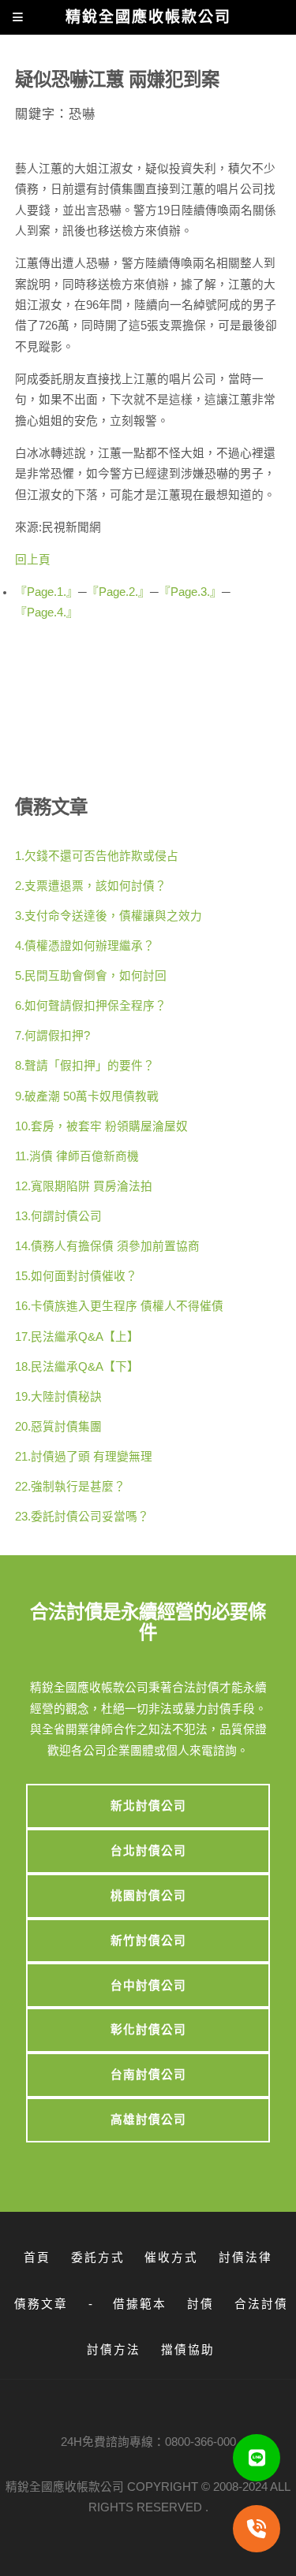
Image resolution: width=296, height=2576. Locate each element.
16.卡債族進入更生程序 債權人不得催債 (119, 1306)
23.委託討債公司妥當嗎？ (82, 1517)
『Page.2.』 (118, 592)
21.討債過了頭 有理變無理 (84, 1457)
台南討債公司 (148, 2075)
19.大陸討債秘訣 (58, 1397)
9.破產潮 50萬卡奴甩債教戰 (87, 1096)
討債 (200, 2304)
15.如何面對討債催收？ (76, 1276)
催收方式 (171, 2258)
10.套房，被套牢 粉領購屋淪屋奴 (101, 1126)
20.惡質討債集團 (58, 1427)
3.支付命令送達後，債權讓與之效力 (109, 916)
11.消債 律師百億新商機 (77, 1156)
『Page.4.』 (47, 612)
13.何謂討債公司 (58, 1216)
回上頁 (33, 560)
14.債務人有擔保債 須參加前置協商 (107, 1246)
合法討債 (261, 2304)
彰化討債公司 (148, 2030)
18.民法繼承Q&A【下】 (77, 1367)
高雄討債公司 (148, 2120)
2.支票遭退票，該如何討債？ (91, 886)
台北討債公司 (148, 1851)
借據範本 (140, 2304)
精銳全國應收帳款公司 (65, 2487)
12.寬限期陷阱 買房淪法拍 (84, 1186)
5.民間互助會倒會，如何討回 (91, 976)
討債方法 (114, 2350)
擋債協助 (188, 2350)
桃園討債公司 (148, 1896)
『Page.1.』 (47, 592)
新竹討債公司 (148, 1941)
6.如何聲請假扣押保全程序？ (91, 1006)
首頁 (37, 2258)
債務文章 (41, 2304)
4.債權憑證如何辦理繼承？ (85, 946)
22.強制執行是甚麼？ (70, 1487)
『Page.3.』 (190, 592)
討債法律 (245, 2258)
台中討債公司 (148, 1986)
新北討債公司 (148, 1806)
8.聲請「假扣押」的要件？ (85, 1066)
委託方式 (98, 2258)
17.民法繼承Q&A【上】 (77, 1337)
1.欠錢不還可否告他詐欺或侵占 (97, 856)
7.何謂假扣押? (52, 1036)
